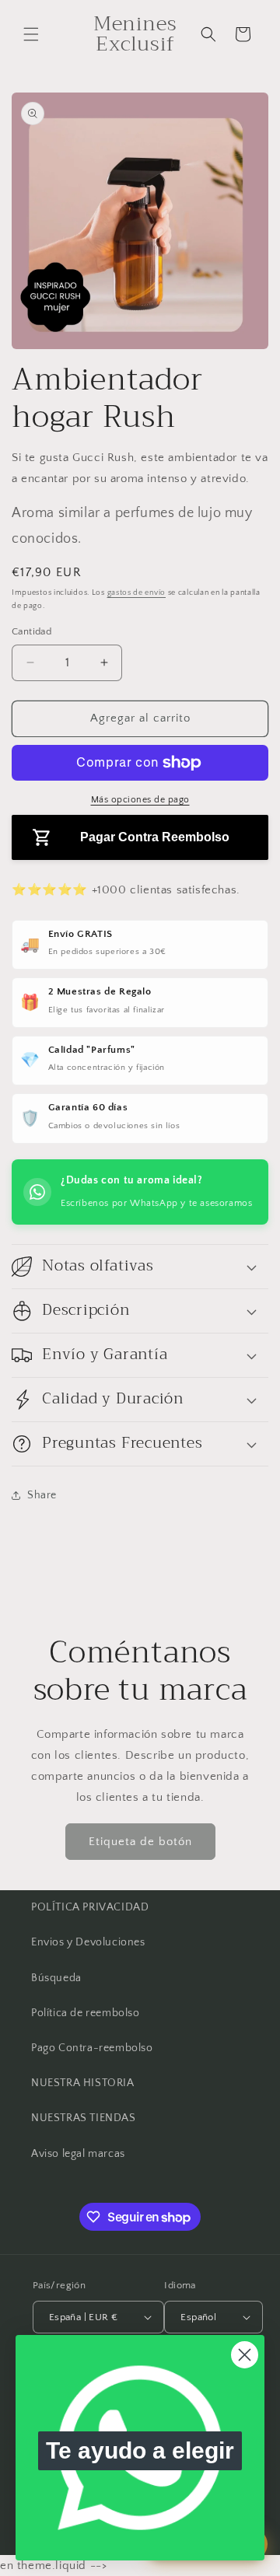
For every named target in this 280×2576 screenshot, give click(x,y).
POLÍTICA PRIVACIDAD (90, 1907)
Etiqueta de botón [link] (140, 1842)
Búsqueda (56, 1978)
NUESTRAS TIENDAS (84, 2118)
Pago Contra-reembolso (92, 2048)
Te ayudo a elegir (140, 2450)
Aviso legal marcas (78, 2154)
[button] (31, 34)
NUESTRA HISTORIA (83, 2083)
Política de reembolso (86, 2013)
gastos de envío (137, 593)
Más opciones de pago (140, 800)
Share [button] (42, 1495)
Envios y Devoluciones (88, 1942)
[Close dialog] (245, 2355)
